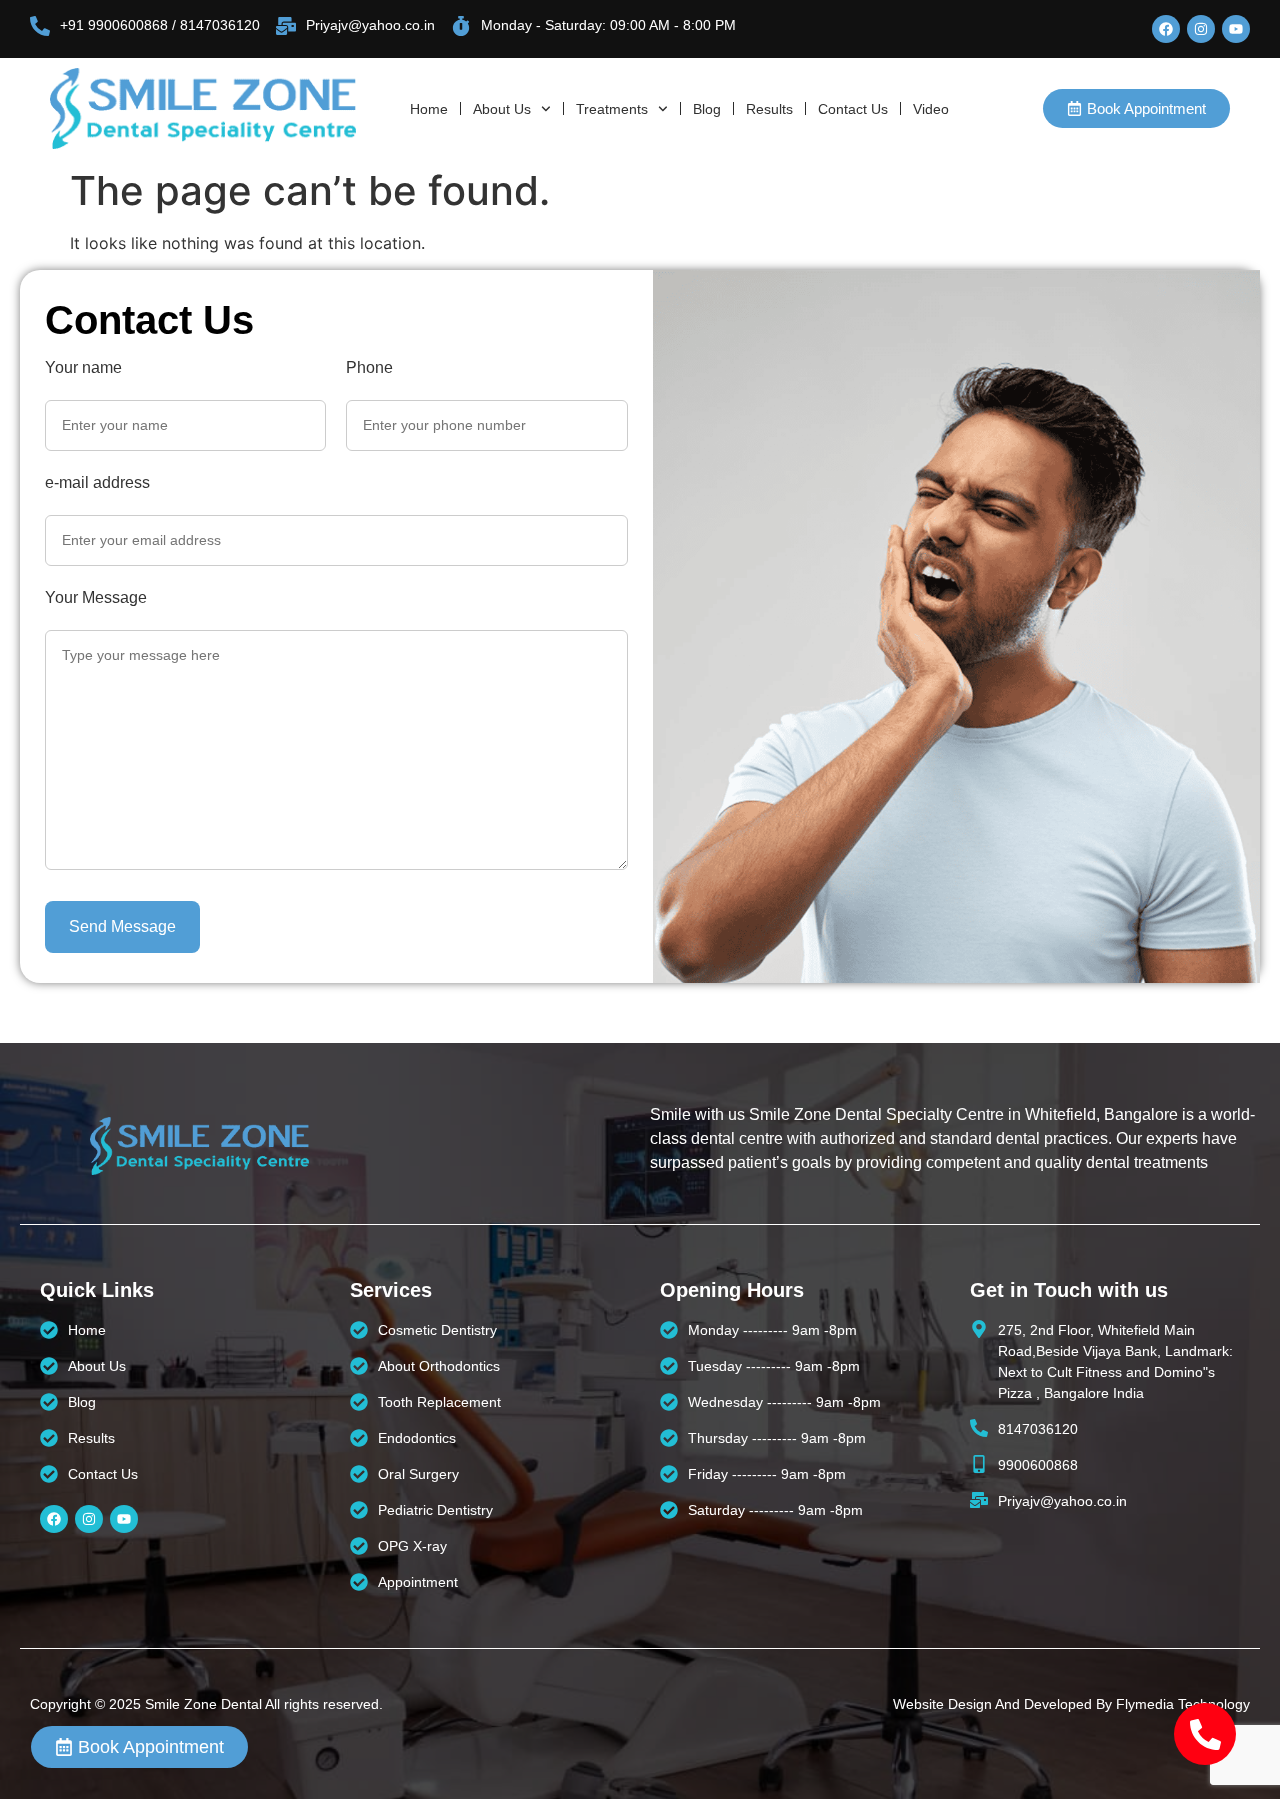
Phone (369, 368)
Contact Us (853, 109)
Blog (707, 109)
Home (429, 109)
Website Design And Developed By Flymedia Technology (1071, 1704)
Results (769, 109)
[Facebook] (1166, 29)
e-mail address (97, 483)
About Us (502, 109)
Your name (83, 368)
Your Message (96, 598)
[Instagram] (1201, 29)
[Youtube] (1236, 29)
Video (931, 109)
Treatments (612, 109)
